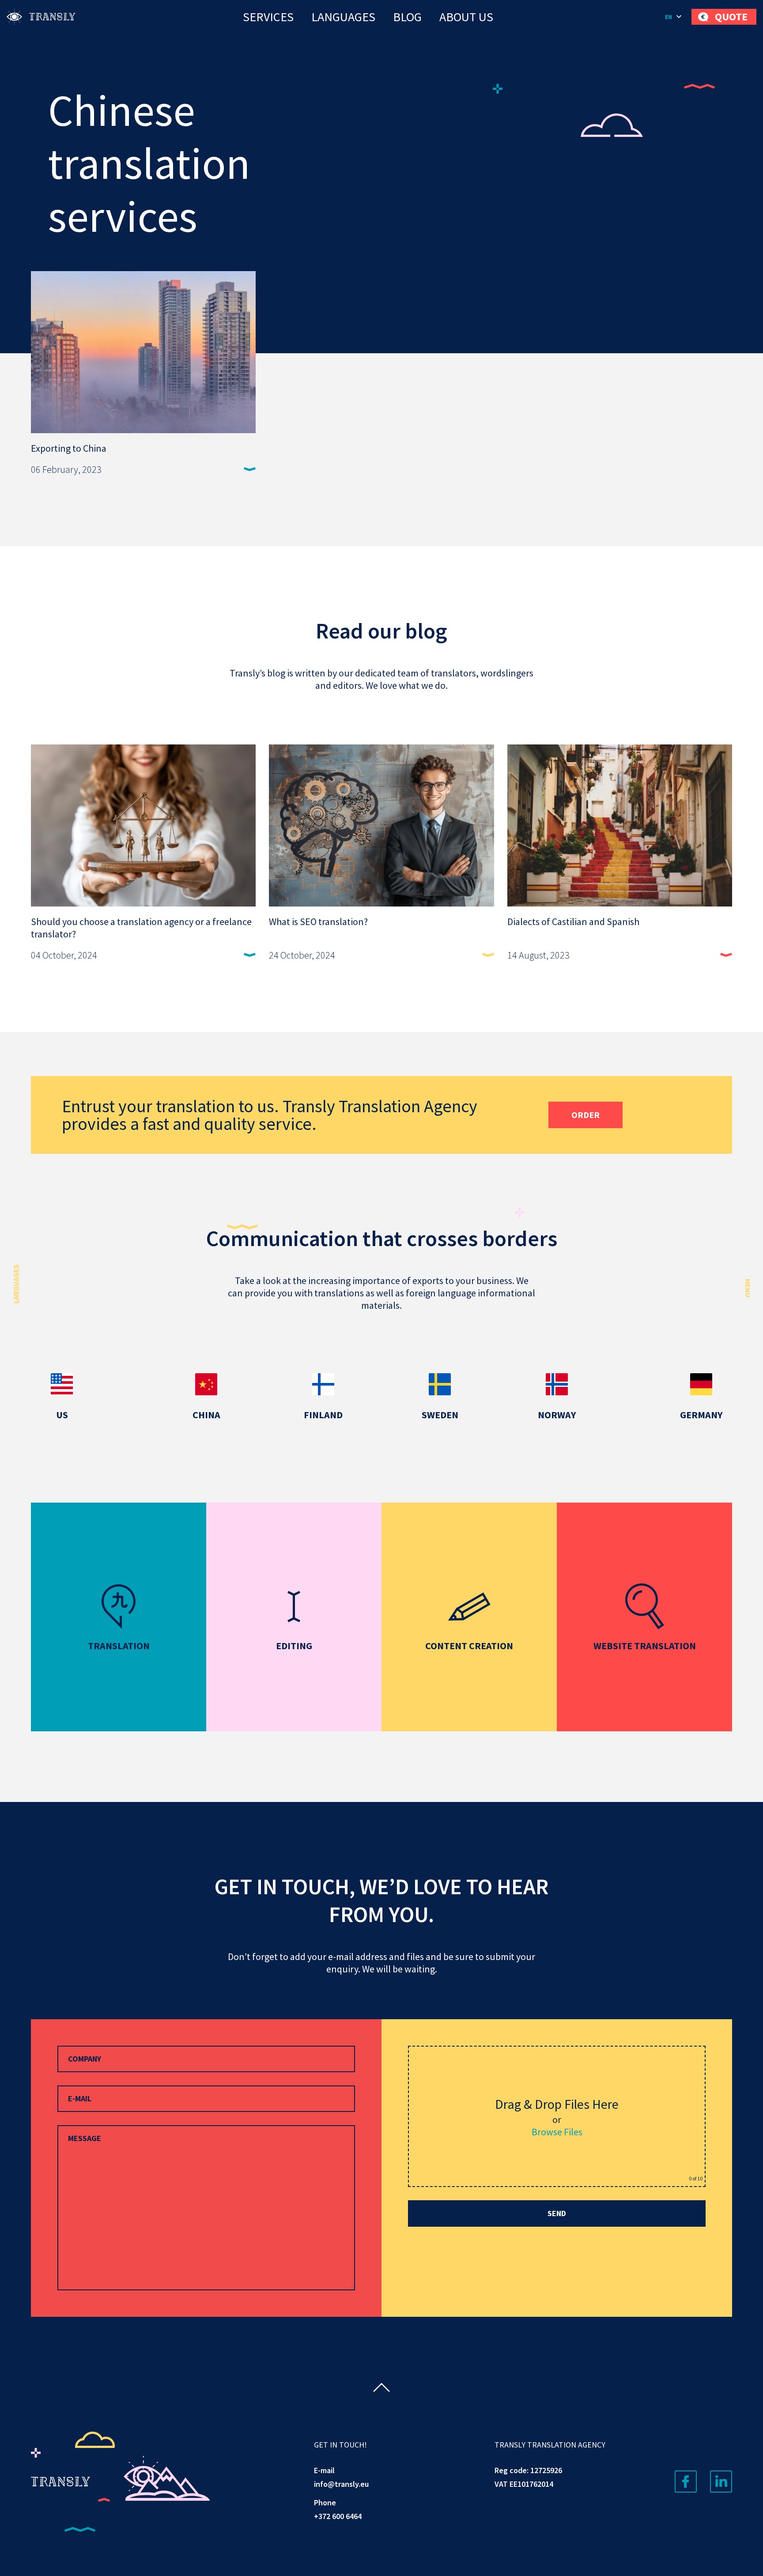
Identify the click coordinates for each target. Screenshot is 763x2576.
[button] (674, 17)
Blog (407, 17)
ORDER (585, 1115)
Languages (343, 17)
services (268, 17)
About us (466, 17)
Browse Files (557, 2132)
